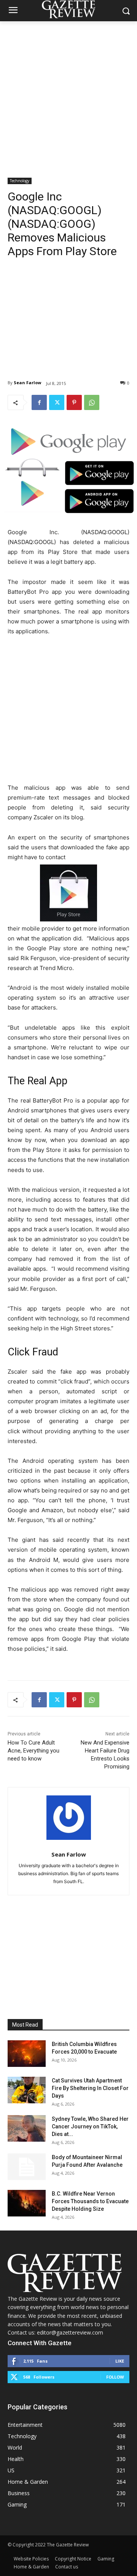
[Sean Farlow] (69, 1818)
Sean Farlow (27, 383)
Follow (115, 2377)
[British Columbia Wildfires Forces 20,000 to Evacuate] (27, 2054)
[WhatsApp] (92, 402)
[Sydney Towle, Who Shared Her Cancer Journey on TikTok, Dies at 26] (27, 2128)
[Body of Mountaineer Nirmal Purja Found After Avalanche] (27, 2167)
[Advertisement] (68, 93)
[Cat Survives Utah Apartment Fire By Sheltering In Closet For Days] (27, 2090)
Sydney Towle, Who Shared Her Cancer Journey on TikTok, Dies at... (90, 2126)
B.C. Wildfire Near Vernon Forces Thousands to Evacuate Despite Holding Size (90, 2201)
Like (120, 2361)
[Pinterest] (74, 402)
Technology (20, 181)
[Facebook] (39, 402)
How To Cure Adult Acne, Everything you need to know (33, 1751)
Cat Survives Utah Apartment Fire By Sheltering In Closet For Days (90, 2088)
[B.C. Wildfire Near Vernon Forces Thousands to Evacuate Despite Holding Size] (27, 2203)
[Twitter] (57, 402)
